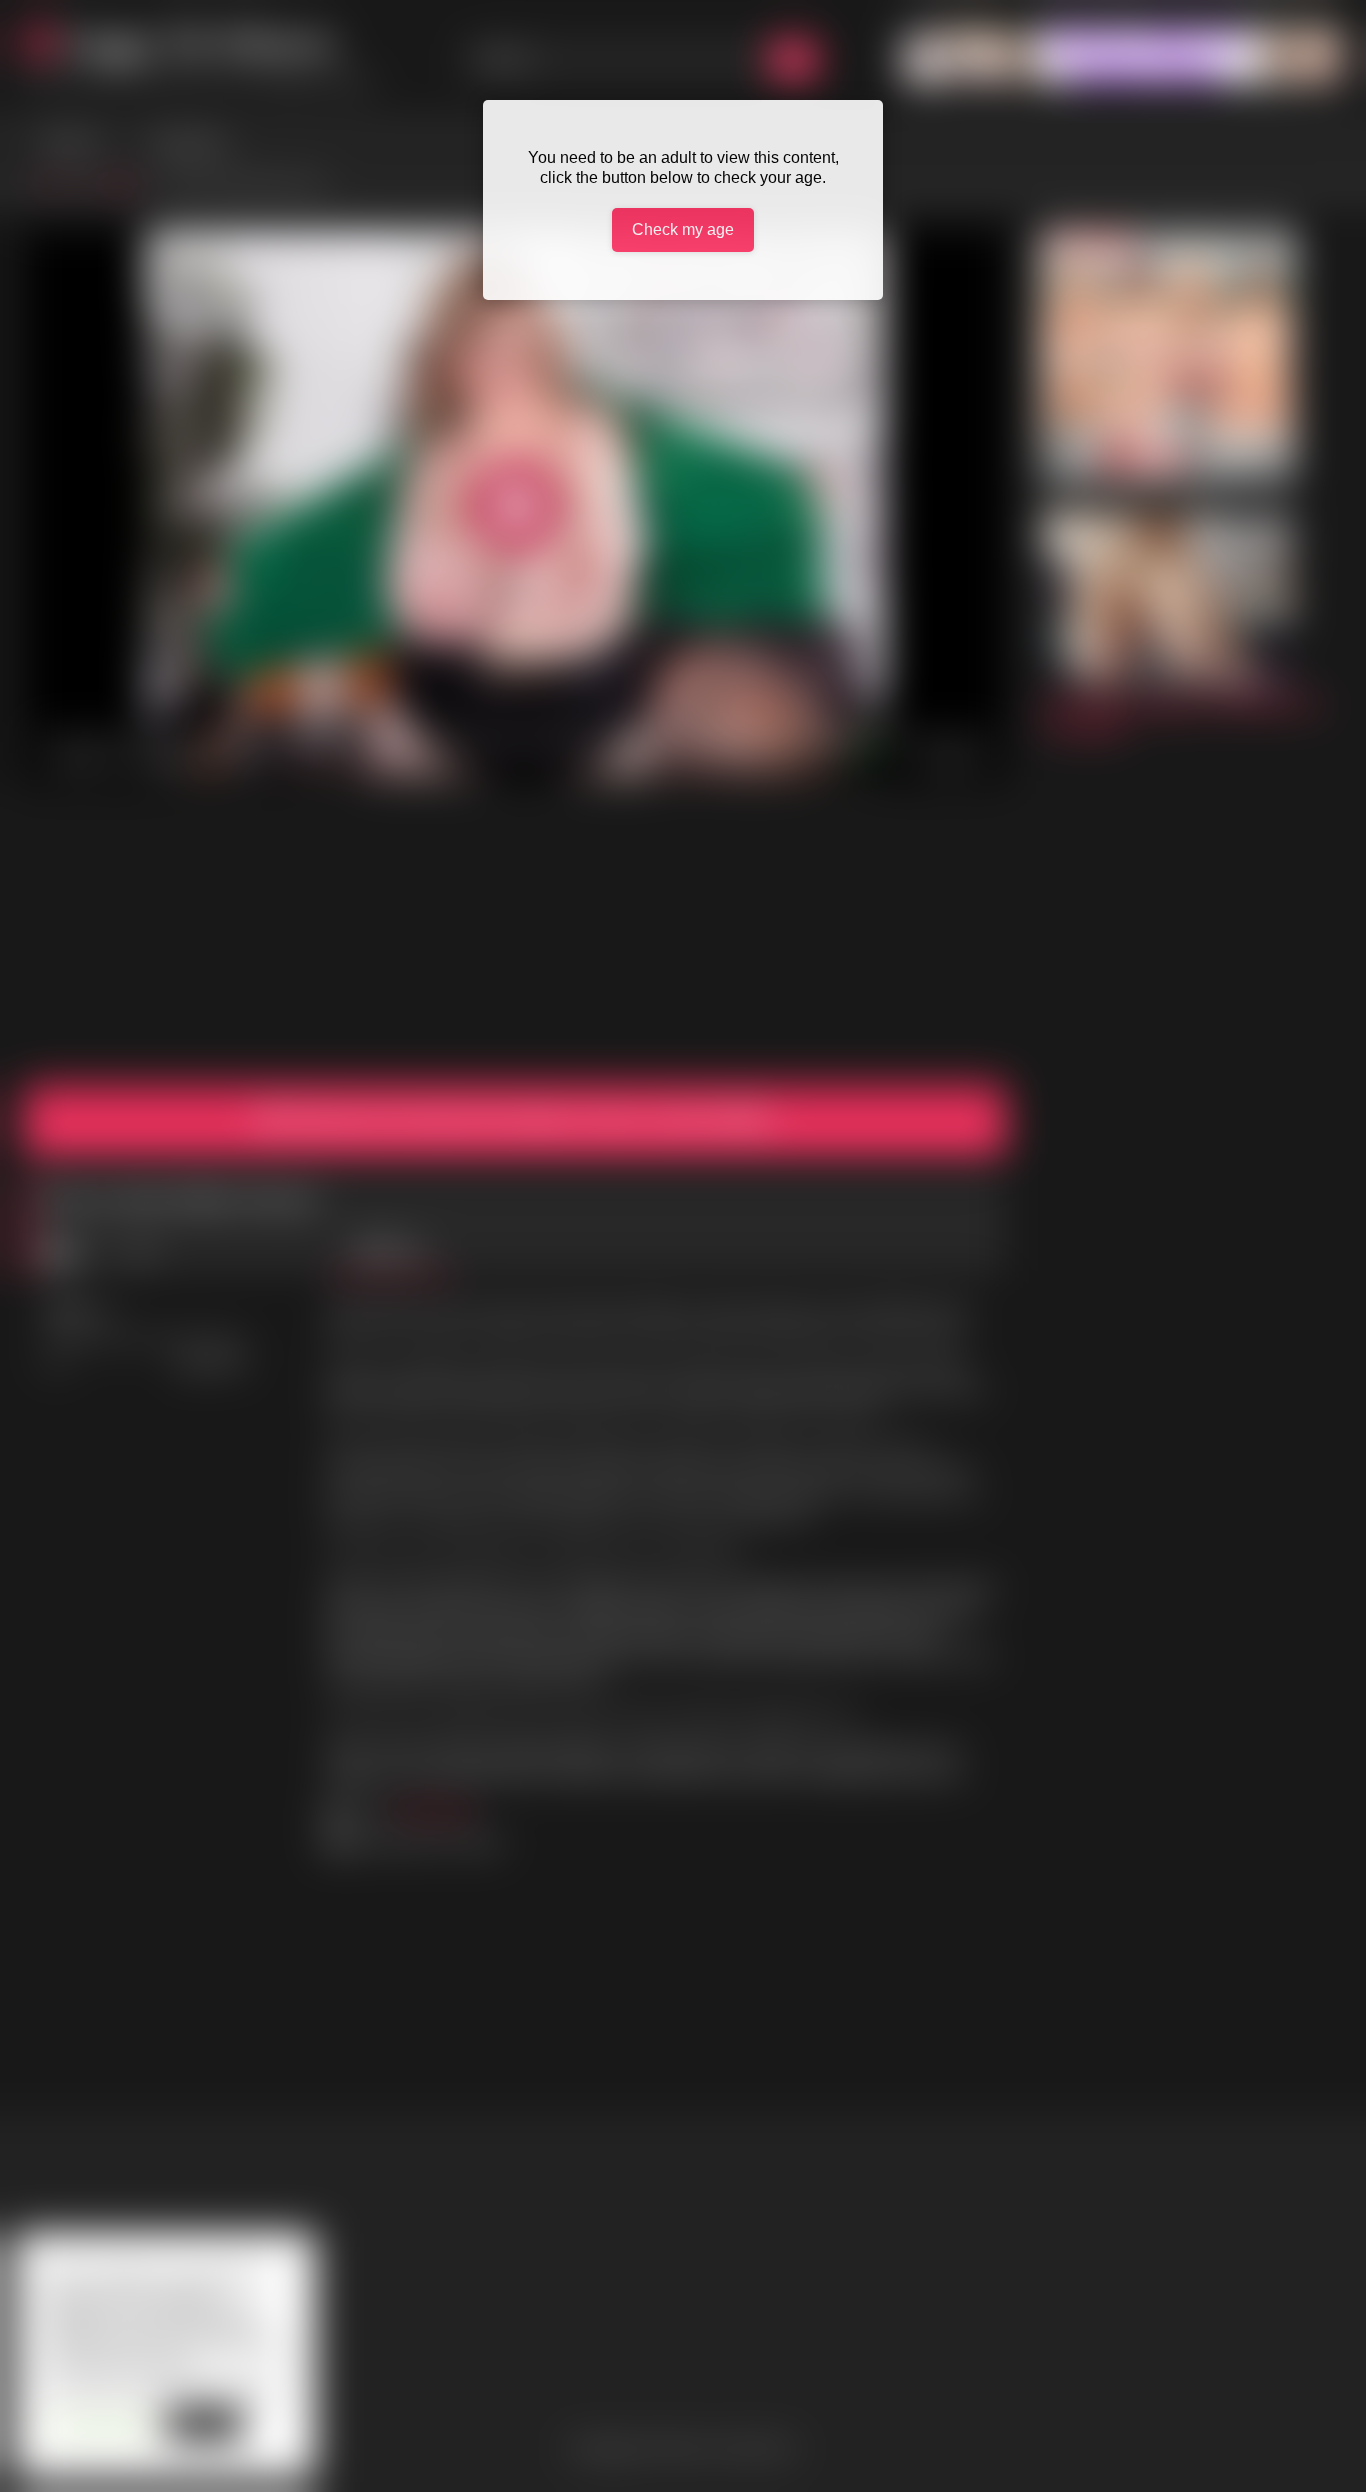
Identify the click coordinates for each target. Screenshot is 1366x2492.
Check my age (683, 229)
